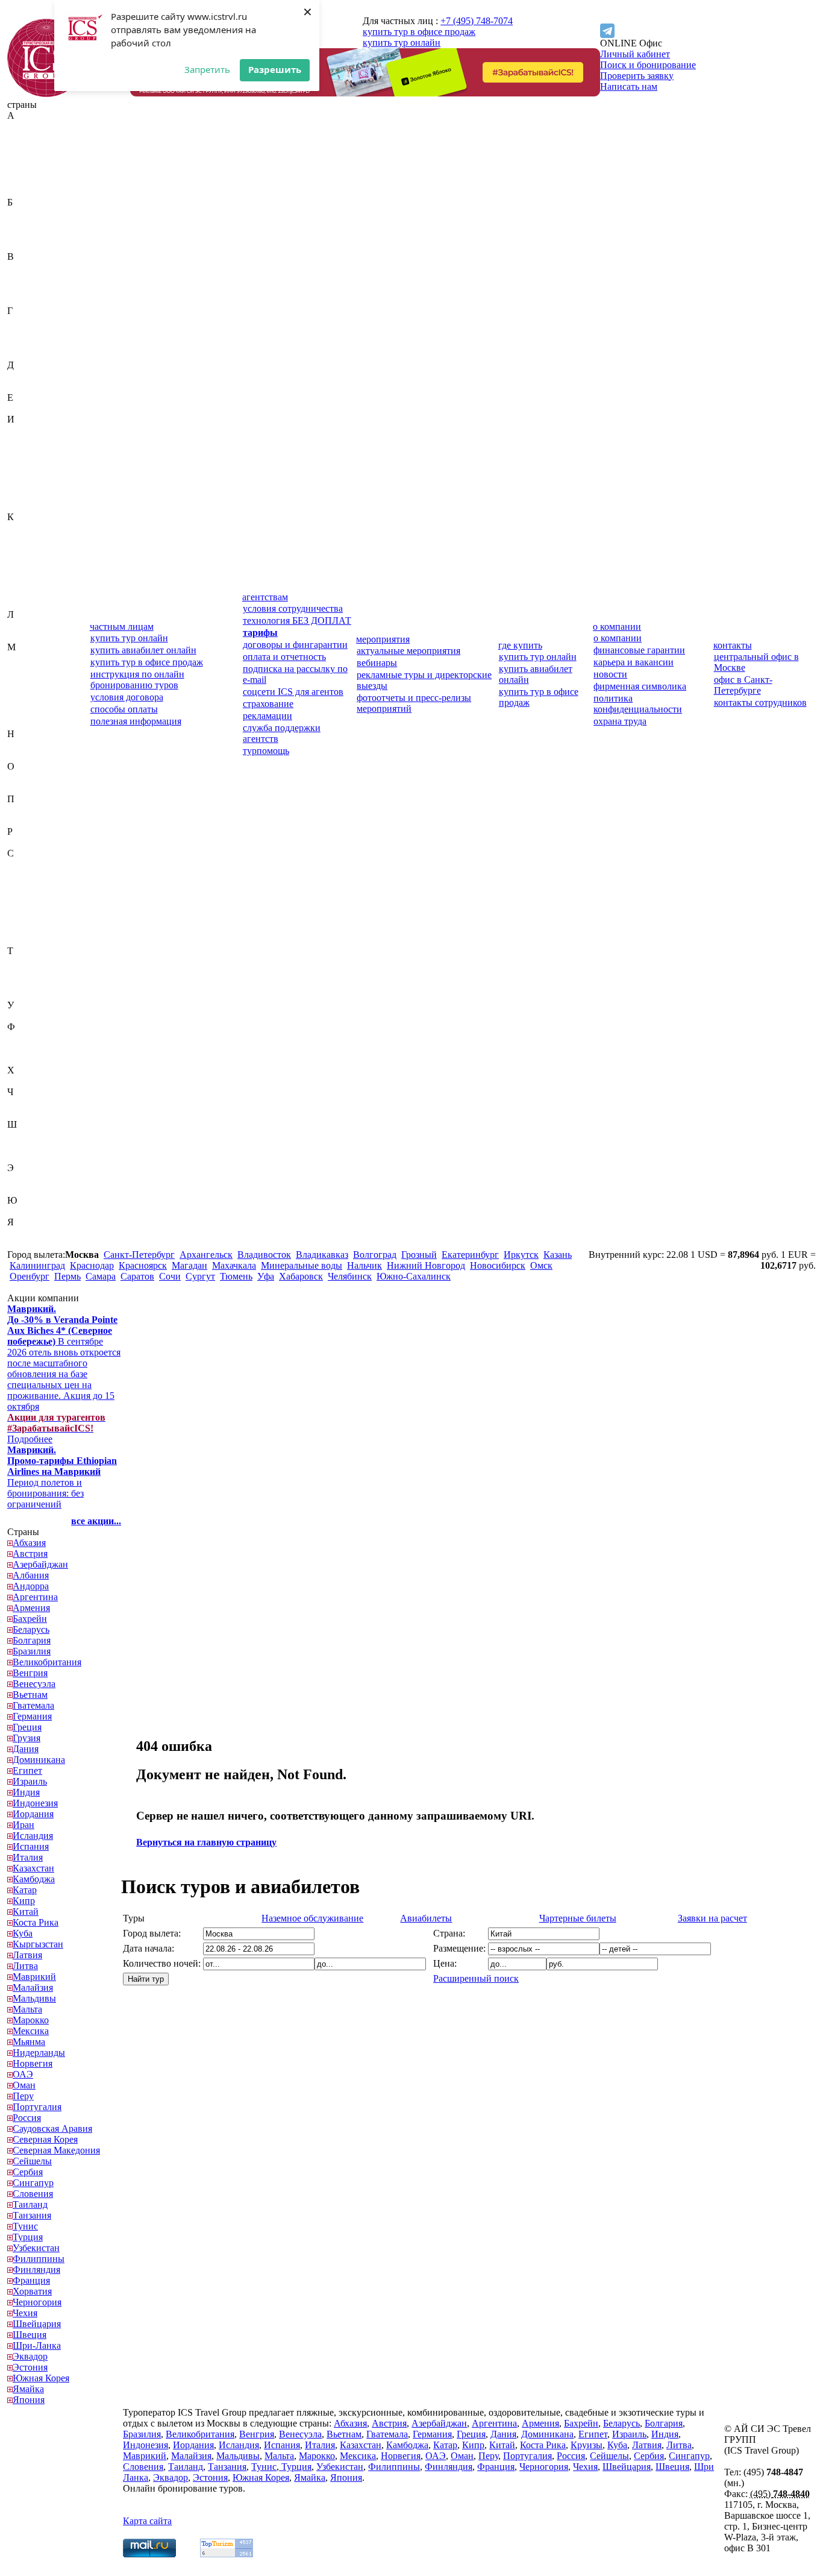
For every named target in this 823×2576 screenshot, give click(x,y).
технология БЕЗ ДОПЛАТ (297, 620)
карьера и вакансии (634, 662)
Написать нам (629, 86)
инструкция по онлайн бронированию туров (137, 680)
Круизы (587, 2445)
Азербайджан (35, 148)
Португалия (32, 821)
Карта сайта (147, 2521)
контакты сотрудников (760, 702)
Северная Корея (40, 875)
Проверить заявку (637, 76)
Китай (20, 571)
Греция (22, 343)
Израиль (24, 430)
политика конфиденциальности (638, 704)
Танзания (27, 972)
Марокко (25, 701)
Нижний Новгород (426, 1265)
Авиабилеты (426, 1918)
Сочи (170, 1276)
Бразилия (26, 246)
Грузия (21, 354)
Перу (18, 810)
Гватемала (28, 322)
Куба (17, 593)
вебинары (377, 663)
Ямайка (23, 1233)
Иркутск (521, 1255)
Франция (26, 1059)
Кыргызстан (33, 604)
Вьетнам (25, 300)
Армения (26, 191)
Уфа (266, 1276)
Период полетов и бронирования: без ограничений (62, 1477)
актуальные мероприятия (408, 651)
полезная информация (136, 721)
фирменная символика (640, 686)
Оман (19, 788)
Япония (23, 1244)
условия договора (127, 697)
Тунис (20, 983)
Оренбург (30, 1276)
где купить (520, 645)
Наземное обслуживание (312, 1918)
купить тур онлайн (402, 42)
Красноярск (143, 1265)
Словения (27, 940)
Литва (20, 636)
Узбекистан (31, 1016)
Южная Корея (36, 1211)
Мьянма (23, 723)
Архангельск (206, 1255)
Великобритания (42, 267)
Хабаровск (301, 1276)
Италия (22, 506)
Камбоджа (28, 539)
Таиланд (25, 962)
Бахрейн (24, 213)
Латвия (22, 625)
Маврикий (29, 658)
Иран (18, 473)
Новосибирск (498, 1265)
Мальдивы (29, 680)
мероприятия (383, 639)
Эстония (25, 1189)
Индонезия (30, 452)
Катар (19, 549)
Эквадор (25, 1179)
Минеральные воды (302, 1265)
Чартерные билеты (578, 1918)
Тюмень (236, 1276)
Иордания (28, 463)
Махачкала (234, 1265)
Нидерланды (33, 745)
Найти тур (146, 1979)
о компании (617, 627)
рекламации (268, 716)
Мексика (25, 712)
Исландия (27, 484)
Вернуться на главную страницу (206, 1842)
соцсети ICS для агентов (293, 692)
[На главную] (46, 94)
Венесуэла (29, 289)
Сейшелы (27, 907)
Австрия (25, 137)
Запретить (207, 69)
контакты (733, 645)
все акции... (96, 1521)
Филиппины (33, 1038)
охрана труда (620, 721)
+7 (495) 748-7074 (477, 21)
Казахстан (28, 528)
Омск (541, 1265)
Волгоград (375, 1255)
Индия (21, 441)
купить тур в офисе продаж (419, 32)
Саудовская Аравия (47, 864)
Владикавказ (322, 1255)
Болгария (26, 235)
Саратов (137, 1276)
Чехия (20, 1114)
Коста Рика (30, 582)
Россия (21, 842)
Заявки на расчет (712, 1918)
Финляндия (31, 1048)
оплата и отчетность (284, 657)
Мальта (22, 690)
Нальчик (365, 1265)
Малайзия (27, 669)
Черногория (32, 1103)
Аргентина (30, 181)
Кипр (18, 560)
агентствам (265, 597)
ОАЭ (17, 777)
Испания (25, 495)
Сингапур (28, 929)
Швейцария (31, 1135)
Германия (27, 332)
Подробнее (56, 1428)
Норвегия (27, 756)
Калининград (37, 1265)
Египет (22, 408)
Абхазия (24, 126)
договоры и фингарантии (295, 645)
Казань (558, 1255)
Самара (101, 1276)
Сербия (22, 918)
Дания (20, 376)
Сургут (200, 1276)
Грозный (419, 1255)
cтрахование (268, 704)
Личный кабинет (635, 54)
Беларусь (26, 224)
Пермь (67, 1276)
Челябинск (350, 1276)
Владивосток (264, 1255)
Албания (25, 159)
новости (610, 674)
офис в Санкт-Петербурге (743, 685)
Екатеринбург (470, 1255)
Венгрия (25, 278)
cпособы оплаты (124, 709)
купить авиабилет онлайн (143, 650)
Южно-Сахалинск (414, 1276)
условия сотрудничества (293, 608)
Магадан (189, 1265)
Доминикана (33, 387)
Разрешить (275, 69)
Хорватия (27, 1081)
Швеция (24, 1146)
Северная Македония (30, 891)
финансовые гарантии (639, 650)
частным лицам (122, 627)
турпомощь (266, 751)
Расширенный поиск (476, 1978)
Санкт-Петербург (139, 1255)
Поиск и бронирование (648, 65)
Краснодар (92, 1265)
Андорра (25, 170)
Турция (22, 994)
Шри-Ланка (31, 1157)
